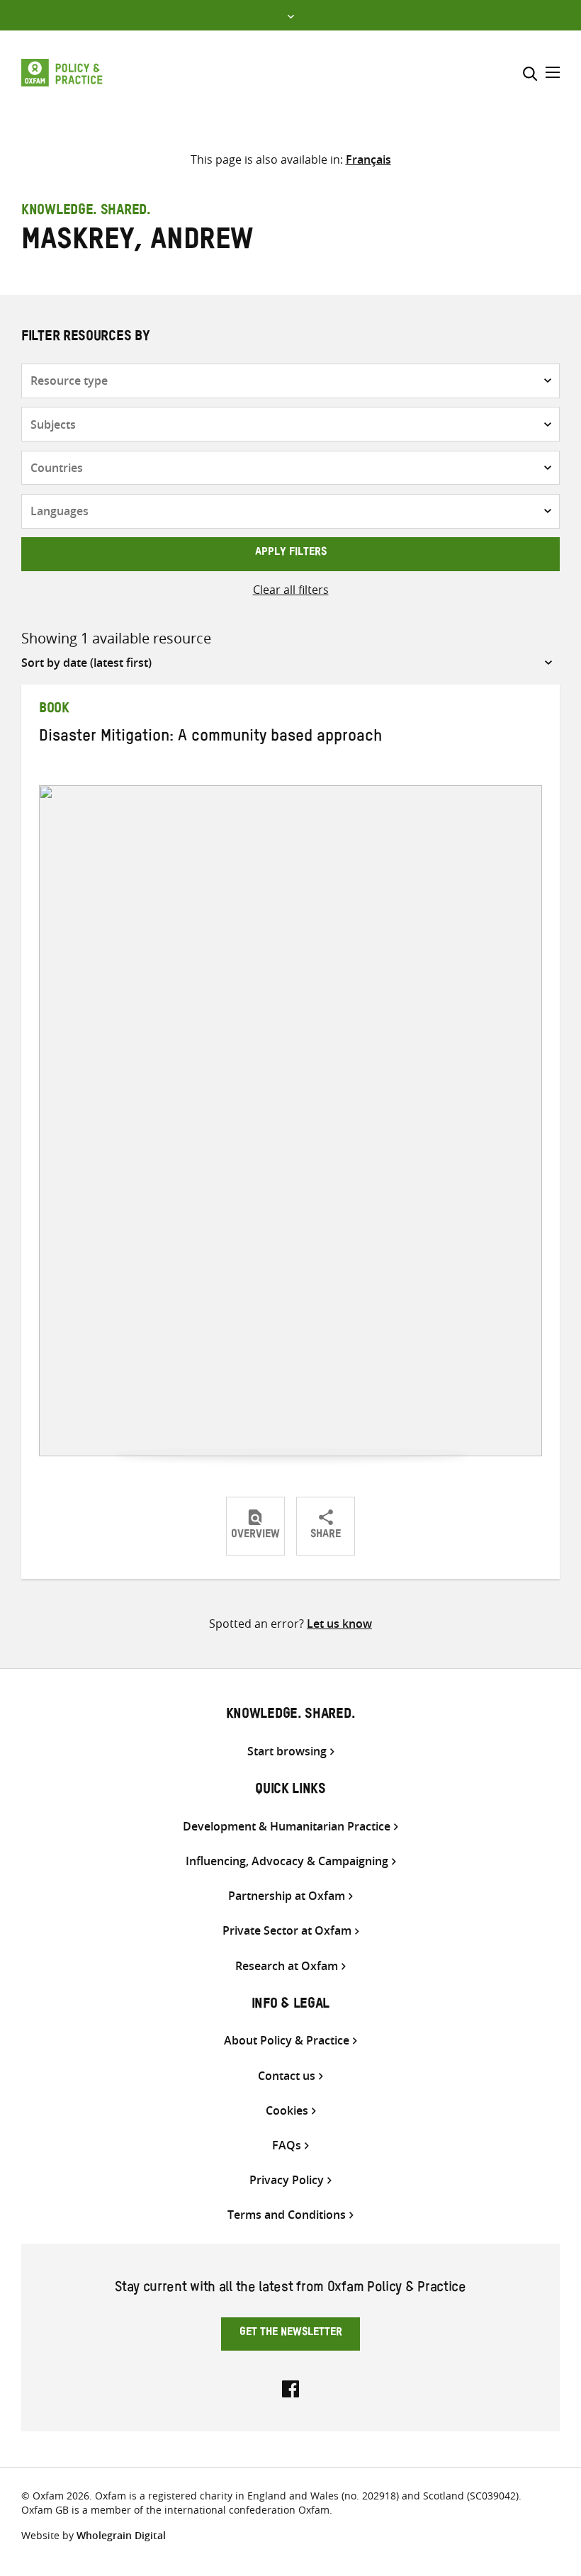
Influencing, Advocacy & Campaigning (287, 1861)
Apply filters (291, 553)
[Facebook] (290, 2387)
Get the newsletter (291, 2334)
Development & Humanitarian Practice (287, 1827)
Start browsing (287, 1751)
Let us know (339, 1624)
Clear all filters (291, 590)
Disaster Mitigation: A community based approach (210, 738)
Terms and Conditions (287, 2215)
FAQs (287, 2145)
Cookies (287, 2111)
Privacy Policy (287, 2180)
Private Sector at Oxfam (287, 1931)
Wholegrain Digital (121, 2535)
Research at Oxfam (287, 1966)
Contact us (287, 2076)
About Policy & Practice (287, 2041)
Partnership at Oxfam (287, 1896)
